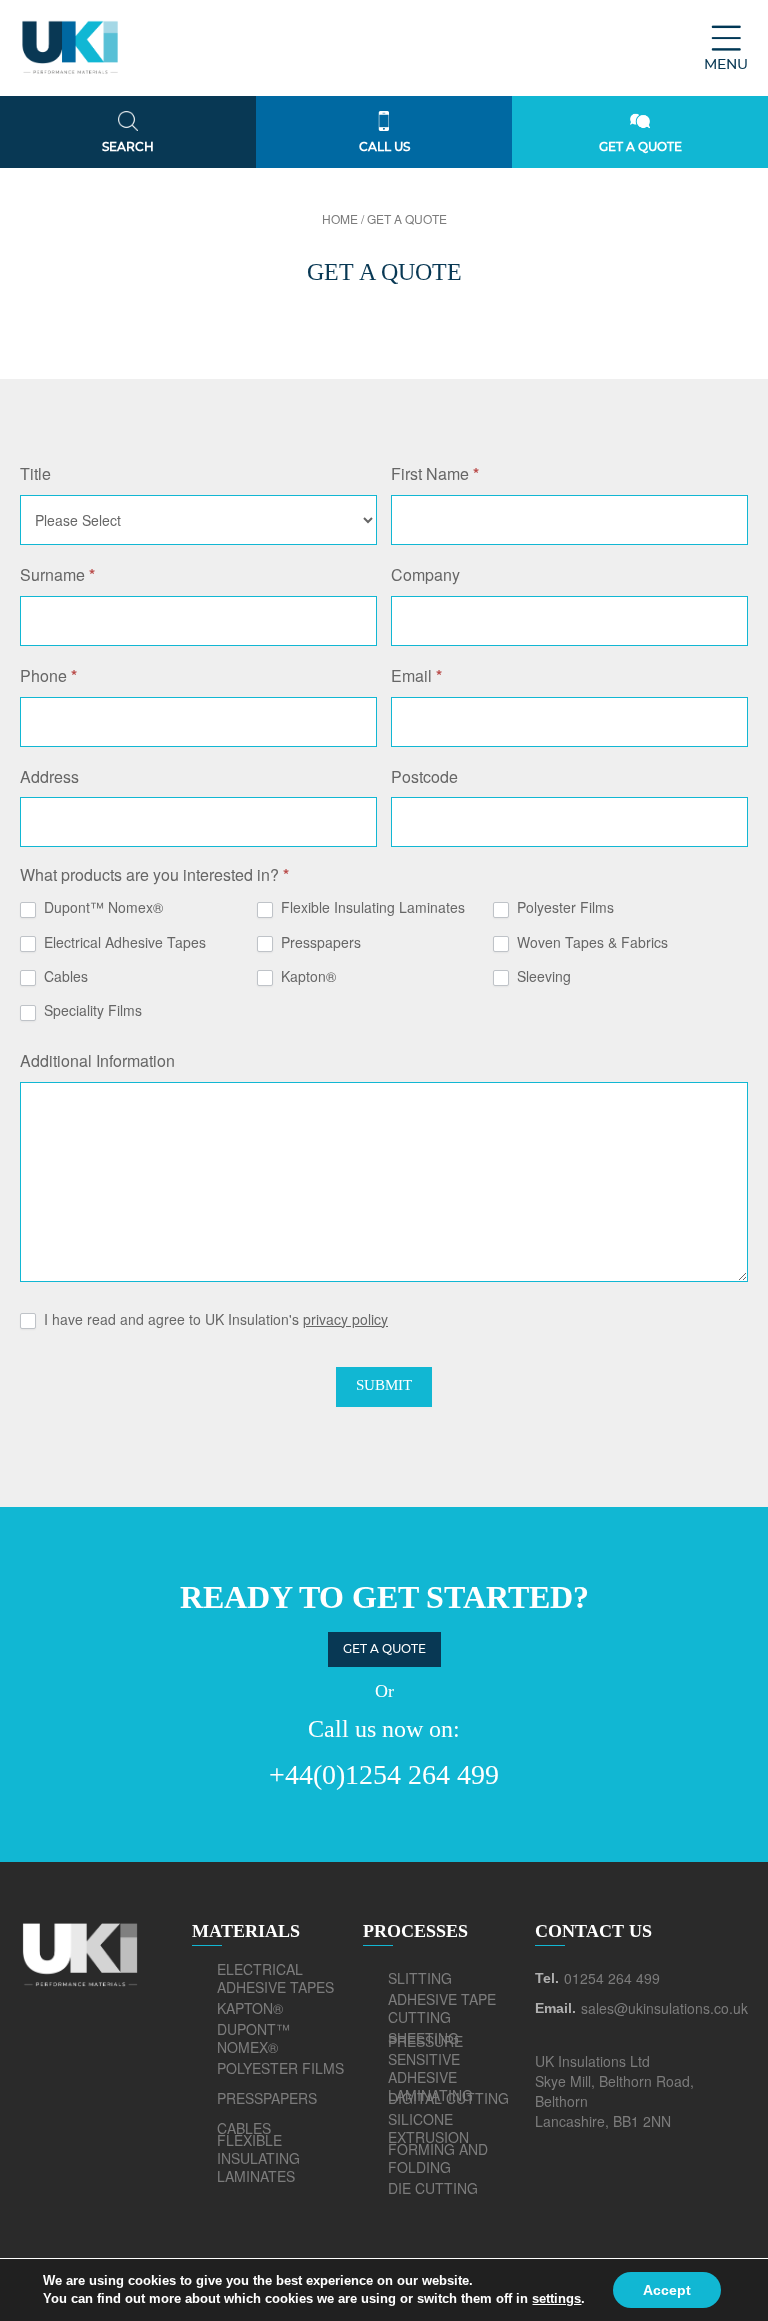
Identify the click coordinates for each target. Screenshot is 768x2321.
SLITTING (420, 1978)
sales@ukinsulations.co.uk (664, 2008)
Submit (384, 1385)
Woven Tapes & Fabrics (590, 942)
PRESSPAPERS (267, 2098)
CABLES (244, 2128)
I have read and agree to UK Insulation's (214, 1319)
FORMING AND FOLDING (438, 2158)
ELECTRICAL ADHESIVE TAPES (275, 1978)
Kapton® (306, 976)
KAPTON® (250, 2008)
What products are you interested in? (154, 876)
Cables (64, 976)
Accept (667, 2290)
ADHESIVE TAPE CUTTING (442, 2008)
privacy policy (345, 1319)
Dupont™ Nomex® (101, 907)
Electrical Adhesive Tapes (123, 942)
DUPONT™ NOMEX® (253, 2038)
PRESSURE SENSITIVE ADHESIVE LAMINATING (430, 2068)
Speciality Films (91, 1010)
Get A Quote (384, 1649)
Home (340, 218)
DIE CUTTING (433, 2188)
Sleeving (542, 976)
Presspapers (319, 942)
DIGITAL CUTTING (448, 2098)
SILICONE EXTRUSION (428, 2128)
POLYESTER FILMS (280, 2068)
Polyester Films (563, 907)
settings (556, 2298)
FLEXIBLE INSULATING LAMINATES (258, 2158)
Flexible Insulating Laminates (371, 907)
